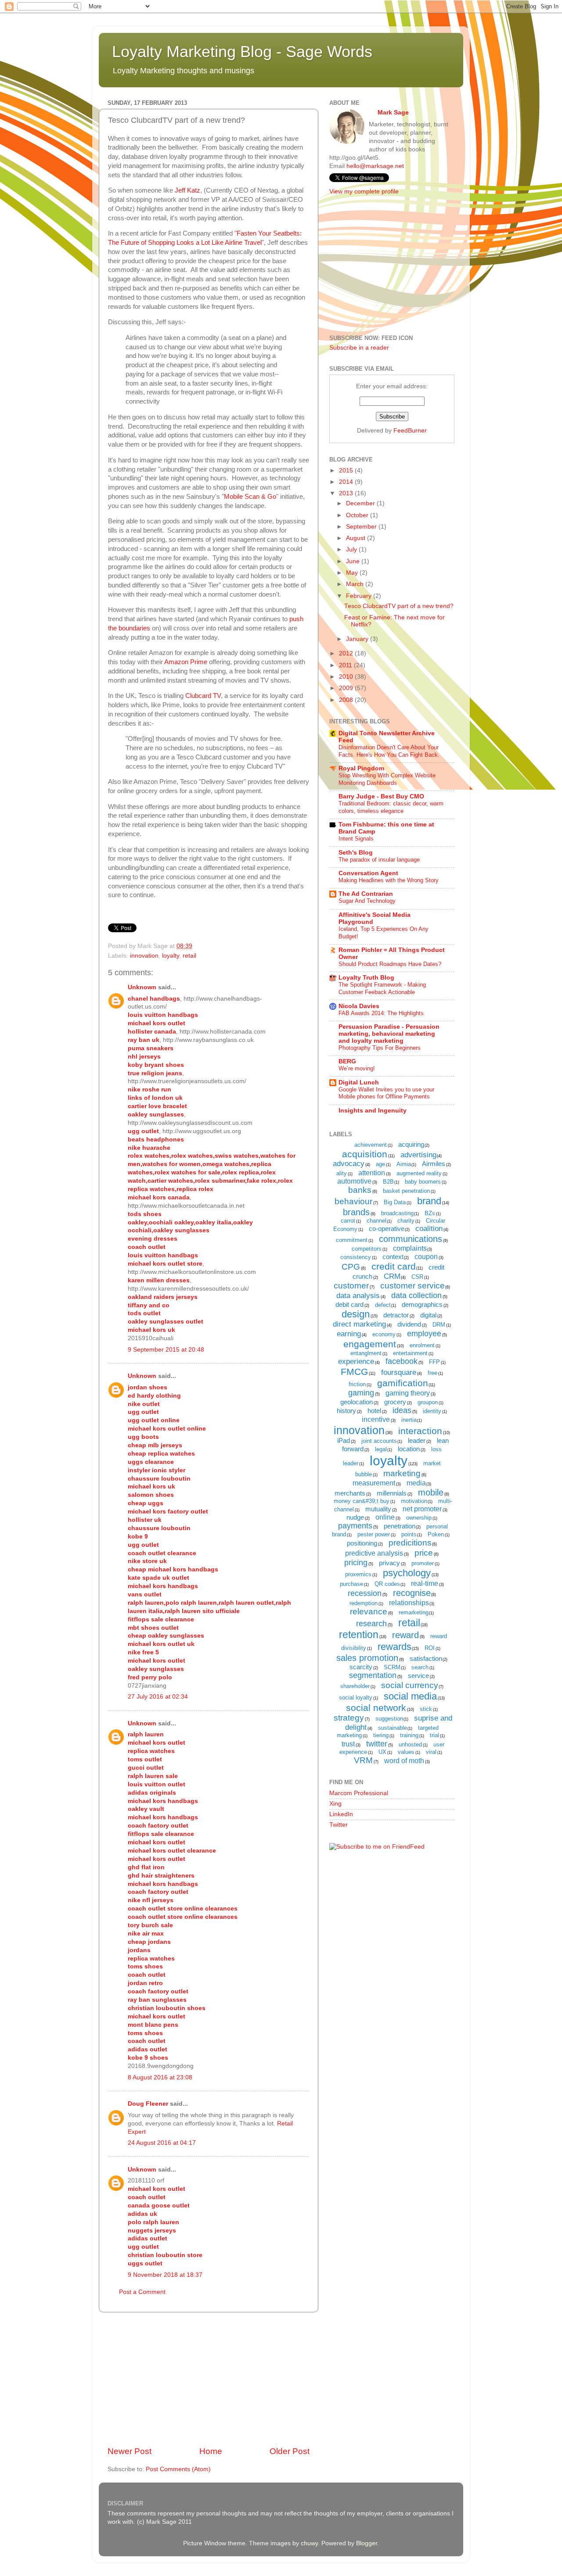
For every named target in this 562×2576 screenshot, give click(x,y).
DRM (439, 1325)
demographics (422, 1304)
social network (376, 1708)
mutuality (378, 1509)
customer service (412, 1286)
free (432, 1373)
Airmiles (434, 1164)
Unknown (142, 987)
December (361, 503)
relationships (409, 1603)
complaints (410, 1248)
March (356, 584)
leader (417, 1440)
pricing (356, 1563)
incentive (376, 1419)
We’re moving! (357, 1068)
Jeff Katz (187, 190)
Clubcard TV (202, 696)
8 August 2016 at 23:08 (160, 2077)
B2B (388, 1182)
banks (360, 1190)
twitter (377, 1744)
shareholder (355, 1686)
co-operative (387, 1229)
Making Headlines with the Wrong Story (389, 880)
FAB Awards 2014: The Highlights (381, 1013)
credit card (394, 1266)
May (353, 573)
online (385, 1517)
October (358, 515)
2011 (346, 665)
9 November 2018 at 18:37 (165, 2275)
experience (356, 1361)
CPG (351, 1267)
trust (348, 1744)
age (380, 1164)
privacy (389, 1563)
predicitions (410, 1543)
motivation (414, 1501)
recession (365, 1593)
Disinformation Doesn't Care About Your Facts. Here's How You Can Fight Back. (389, 751)
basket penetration (406, 1191)
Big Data (395, 1202)
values (406, 1752)
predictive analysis (374, 1553)
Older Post (290, 2451)
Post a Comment (142, 2292)
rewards (394, 1647)
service (418, 1676)
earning (349, 1334)
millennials (392, 1493)
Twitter (339, 1825)
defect (383, 1305)
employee (424, 1334)
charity (406, 1221)
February (360, 596)
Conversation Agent (368, 873)
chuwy (309, 2543)
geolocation (357, 1402)
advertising (418, 1155)
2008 (347, 700)
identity (432, 1411)
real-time (425, 1583)
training (409, 1735)
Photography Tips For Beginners (380, 1048)
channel (376, 1221)
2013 (347, 493)
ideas (402, 1410)
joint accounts (379, 1441)
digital (428, 1315)
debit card (349, 1304)
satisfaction (426, 1658)
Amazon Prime (186, 662)
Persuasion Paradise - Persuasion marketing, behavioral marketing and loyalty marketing (389, 1034)
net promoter (422, 1509)
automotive (354, 1181)
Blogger (367, 2543)
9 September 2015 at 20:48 (166, 1350)
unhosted (410, 1744)
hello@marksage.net (375, 166)
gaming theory (408, 1393)
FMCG (354, 1372)
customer (351, 1286)
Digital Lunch (359, 1082)
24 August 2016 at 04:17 (162, 2143)
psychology (407, 1573)
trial (434, 1735)
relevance (369, 1612)
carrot (348, 1221)
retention (359, 1635)
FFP (434, 1362)
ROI (430, 1648)
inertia (409, 1420)
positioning (362, 1543)
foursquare (399, 1372)
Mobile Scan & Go (250, 497)
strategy (349, 1718)
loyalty (171, 956)
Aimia (404, 1164)
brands (356, 1212)
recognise (412, 1593)
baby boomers (423, 1182)
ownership (419, 1518)
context (393, 1257)
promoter (423, 1563)
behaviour (353, 1201)
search (420, 1667)
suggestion (389, 1719)
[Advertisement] (209, 2379)
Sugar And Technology (367, 901)
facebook (402, 1361)
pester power (374, 1534)
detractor (396, 1315)
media (416, 1483)
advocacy (349, 1164)
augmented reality (419, 1173)
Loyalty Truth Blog (366, 978)
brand (429, 1201)
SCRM (392, 1667)
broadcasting (397, 1213)
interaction (420, 1431)
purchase (351, 1584)
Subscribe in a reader (359, 348)
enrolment (422, 1345)
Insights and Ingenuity (373, 1111)
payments (355, 1526)
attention (372, 1173)
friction (357, 1384)
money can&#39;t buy (362, 1501)
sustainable (393, 1728)
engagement (370, 1344)
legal (381, 1449)
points (409, 1534)
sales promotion (367, 1658)
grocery (395, 1402)
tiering (381, 1735)
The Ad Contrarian (366, 894)
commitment (352, 1240)
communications (411, 1239)
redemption (364, 1603)
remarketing (414, 1612)
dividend (409, 1324)
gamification (403, 1383)
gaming (361, 1393)
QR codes (387, 1584)
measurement (374, 1483)
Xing (335, 1804)
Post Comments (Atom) (178, 2469)
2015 (347, 470)
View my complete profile (364, 191)
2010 (347, 677)
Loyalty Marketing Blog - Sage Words (242, 52)
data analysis (358, 1296)
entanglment (366, 1353)
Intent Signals (356, 839)
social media (410, 1696)
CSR (417, 1277)
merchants (350, 1493)
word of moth (404, 1761)
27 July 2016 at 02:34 (158, 1697)
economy (384, 1334)
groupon (428, 1402)
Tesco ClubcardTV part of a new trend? (399, 606)
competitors (367, 1249)
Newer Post (130, 2451)
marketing (402, 1473)
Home (211, 2451)
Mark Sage (393, 113)
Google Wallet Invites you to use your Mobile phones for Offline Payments (386, 1093)
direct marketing (359, 1324)
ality (342, 1173)
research (371, 1624)
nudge (355, 1517)
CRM (392, 1276)
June (354, 561)
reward (405, 1635)
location (409, 1449)
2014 (347, 482)
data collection (416, 1295)
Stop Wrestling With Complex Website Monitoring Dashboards (387, 779)
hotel (374, 1411)
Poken (436, 1534)
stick (426, 1709)
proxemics (358, 1574)
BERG (347, 1061)
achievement (371, 1145)
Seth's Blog (356, 853)
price (424, 1553)
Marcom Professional (359, 1793)
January (358, 639)
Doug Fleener (148, 2104)
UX (382, 1752)
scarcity (361, 1667)
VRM (363, 1760)
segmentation (373, 1675)
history (346, 1411)
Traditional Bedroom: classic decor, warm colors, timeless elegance (391, 807)
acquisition (365, 1154)
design (356, 1314)
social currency (410, 1685)
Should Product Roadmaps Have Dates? (390, 964)
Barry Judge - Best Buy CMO (381, 796)
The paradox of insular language (379, 860)
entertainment (410, 1353)
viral (431, 1752)
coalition (429, 1229)
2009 (347, 688)
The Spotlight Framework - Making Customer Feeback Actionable (382, 988)
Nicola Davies (359, 1006)
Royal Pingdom (361, 768)
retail (189, 956)
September (362, 527)
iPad (344, 1440)
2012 (347, 653)
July (352, 549)
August (357, 538)
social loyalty (356, 1698)
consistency (356, 1257)
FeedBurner (410, 431)
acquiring (411, 1144)
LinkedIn (341, 1814)
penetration (400, 1526)
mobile (431, 1492)
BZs (430, 1213)
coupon (426, 1257)
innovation (144, 956)
